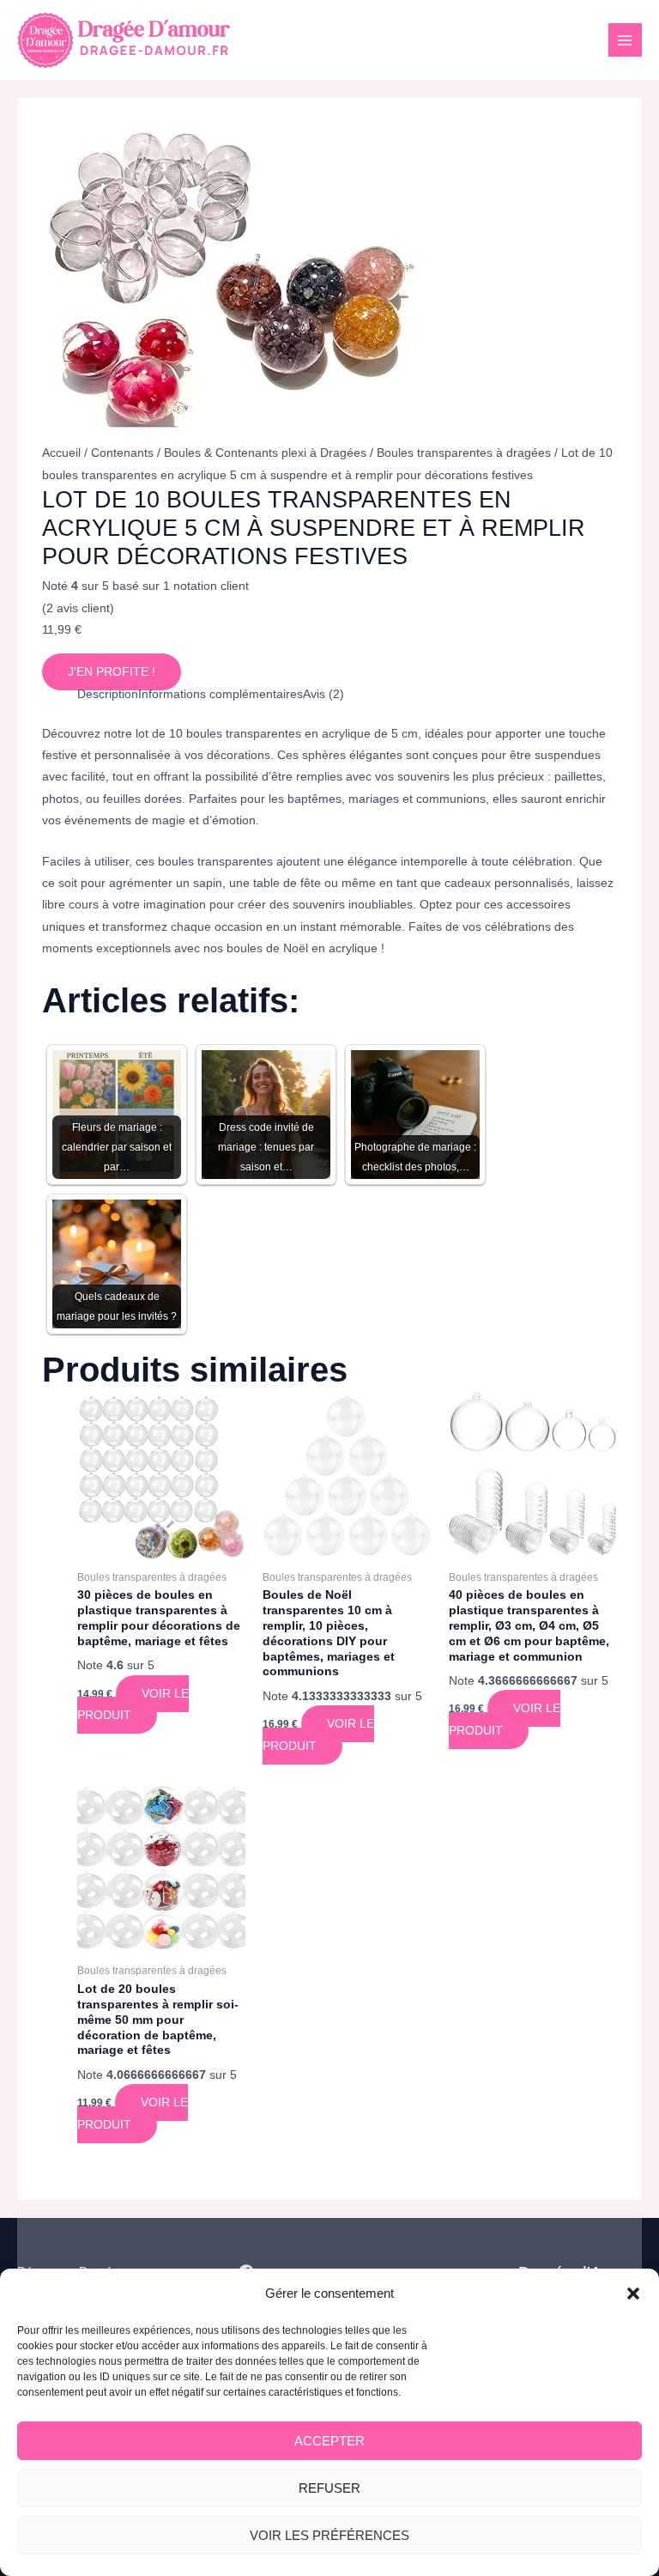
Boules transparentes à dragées (464, 453)
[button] (633, 2293)
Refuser (329, 2488)
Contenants (122, 453)
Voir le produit (133, 1704)
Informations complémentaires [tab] (221, 694)
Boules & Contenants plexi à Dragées (265, 453)
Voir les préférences (329, 2535)
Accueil (61, 453)
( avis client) (78, 608)
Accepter (329, 2441)
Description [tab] (108, 694)
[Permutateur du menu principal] (625, 40)
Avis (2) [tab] (323, 694)
